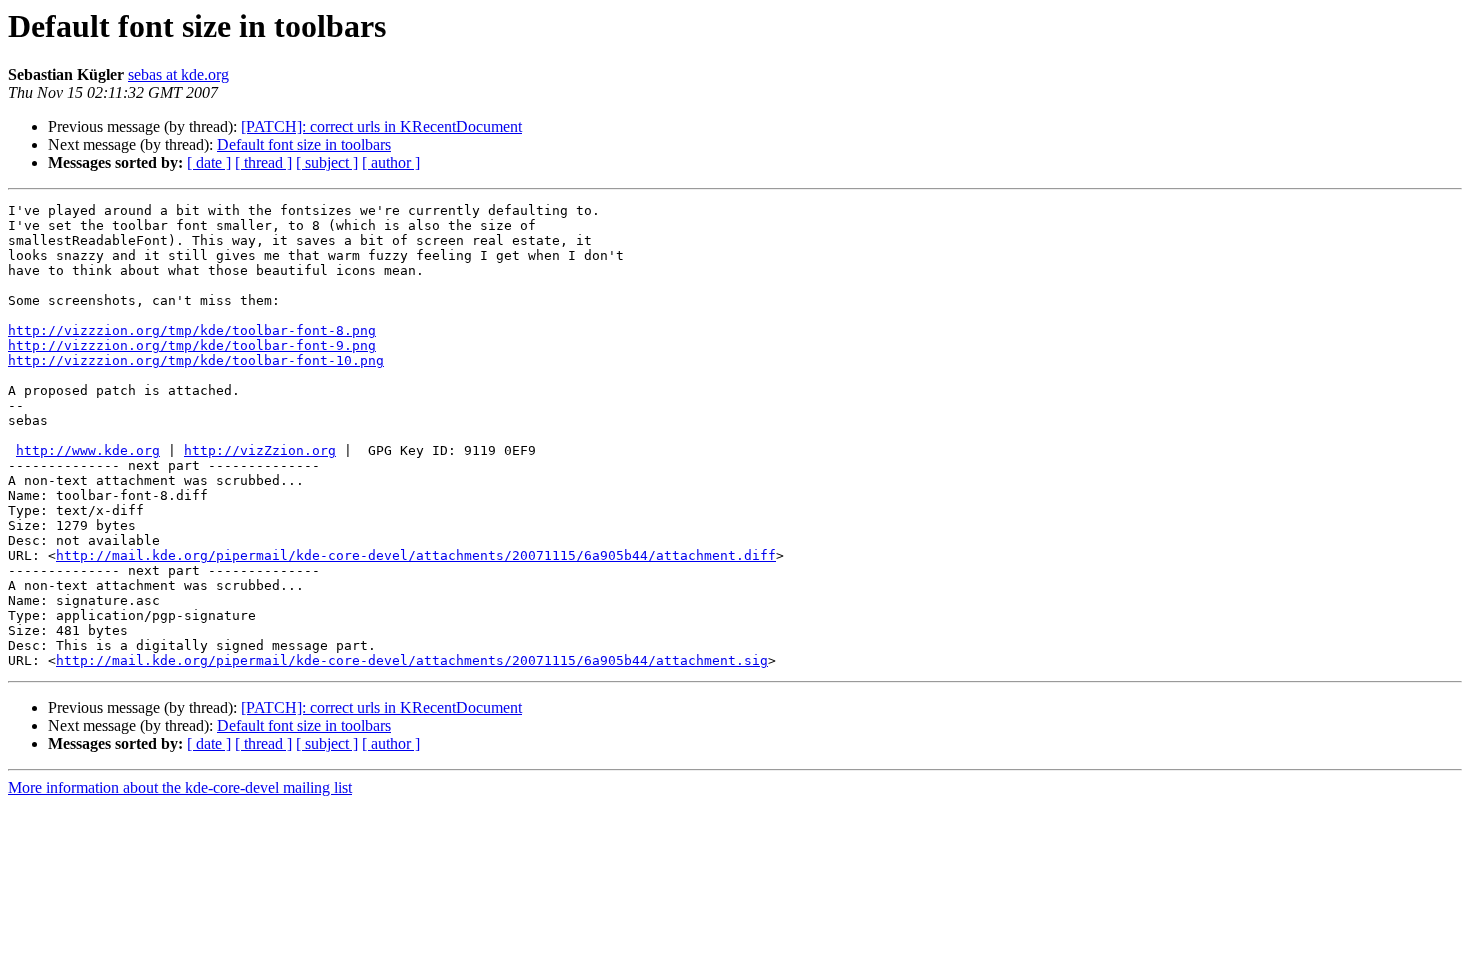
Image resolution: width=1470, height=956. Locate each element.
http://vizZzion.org (260, 450)
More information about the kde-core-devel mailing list (180, 787)
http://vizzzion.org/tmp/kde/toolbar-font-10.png (196, 360)
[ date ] (209, 162)
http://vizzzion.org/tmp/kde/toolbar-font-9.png (192, 345)
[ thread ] (263, 162)
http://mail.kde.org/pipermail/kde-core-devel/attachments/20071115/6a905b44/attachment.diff (416, 555)
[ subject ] (327, 162)
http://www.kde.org (88, 450)
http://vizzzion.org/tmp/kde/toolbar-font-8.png (192, 330)
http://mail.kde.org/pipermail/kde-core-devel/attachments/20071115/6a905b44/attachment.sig (412, 660)
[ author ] (391, 162)
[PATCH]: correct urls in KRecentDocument (381, 126)
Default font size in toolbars (304, 144)
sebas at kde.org (178, 74)
